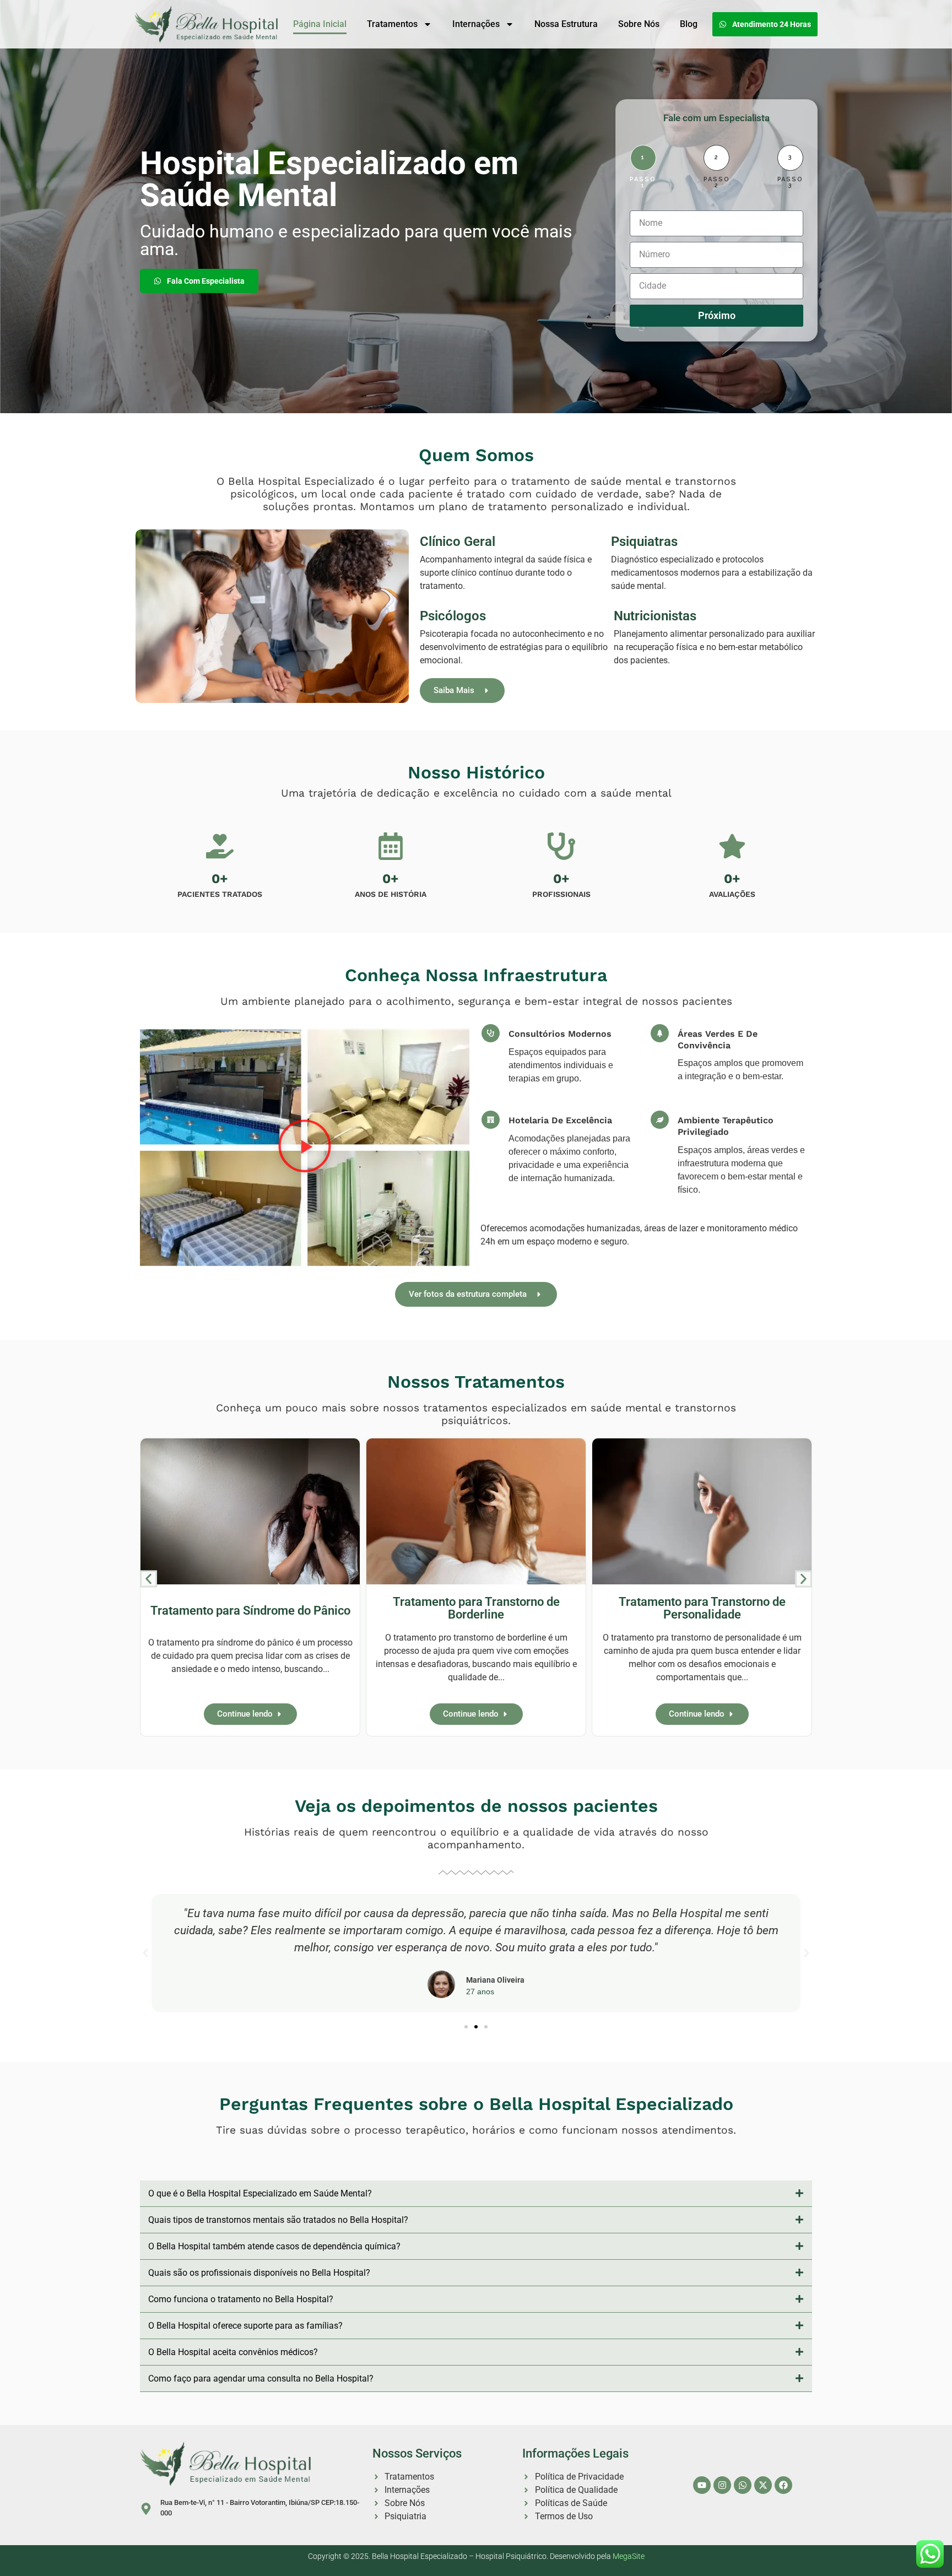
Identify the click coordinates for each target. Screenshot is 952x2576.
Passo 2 (717, 182)
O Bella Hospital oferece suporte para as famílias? (245, 2326)
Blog (689, 24)
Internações (476, 24)
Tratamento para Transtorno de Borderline (476, 1608)
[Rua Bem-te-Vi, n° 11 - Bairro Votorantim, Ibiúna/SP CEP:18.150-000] (146, 2509)
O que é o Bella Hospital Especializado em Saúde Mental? (260, 2193)
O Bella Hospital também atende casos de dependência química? (274, 2246)
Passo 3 (791, 182)
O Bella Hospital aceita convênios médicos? (233, 2352)
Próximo (717, 315)
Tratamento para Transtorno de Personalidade (702, 1608)
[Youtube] (702, 2485)
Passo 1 (643, 182)
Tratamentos (392, 24)
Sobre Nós (639, 24)
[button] (305, 1148)
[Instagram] (722, 2485)
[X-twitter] (763, 2485)
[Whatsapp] (743, 2485)
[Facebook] (783, 2485)
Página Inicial (320, 24)
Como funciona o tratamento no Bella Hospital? (241, 2299)
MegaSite (629, 2556)
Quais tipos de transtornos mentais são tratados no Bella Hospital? (278, 2220)
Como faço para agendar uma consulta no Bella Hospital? (261, 2379)
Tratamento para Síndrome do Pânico (250, 1610)
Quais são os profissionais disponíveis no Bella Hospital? (259, 2273)
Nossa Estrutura (566, 24)
